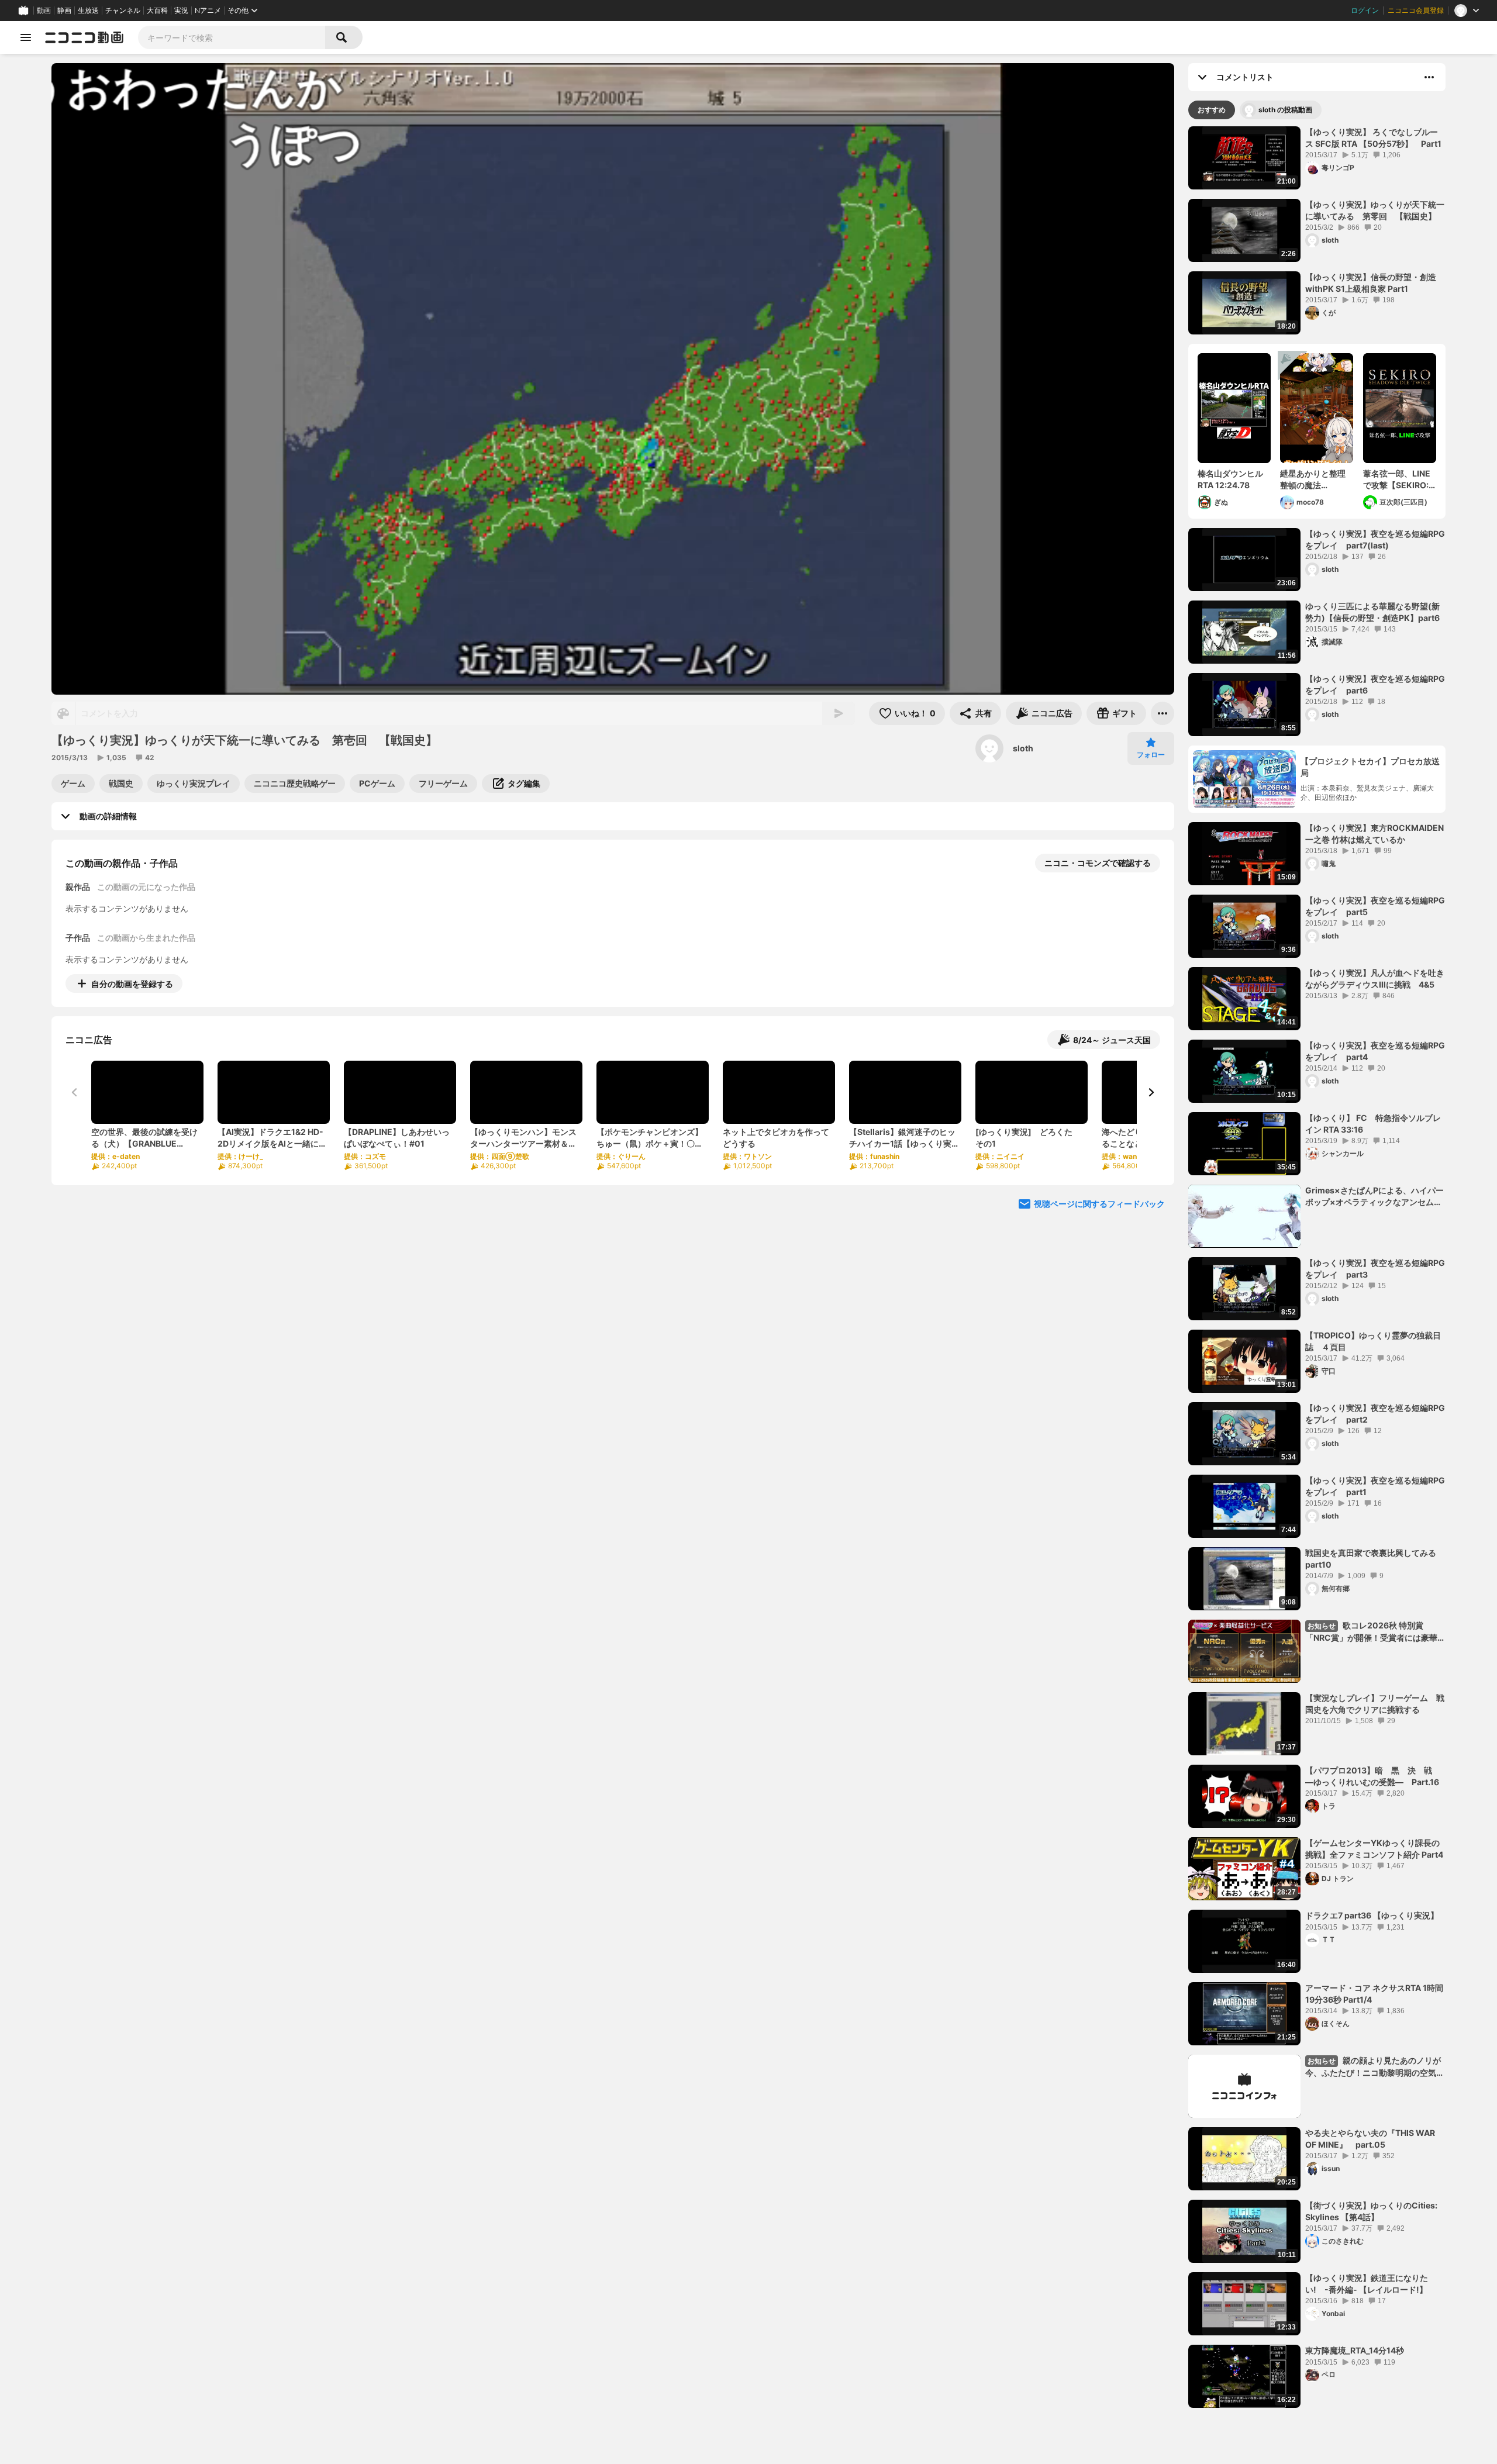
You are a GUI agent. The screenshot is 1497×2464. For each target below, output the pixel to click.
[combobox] (232, 37)
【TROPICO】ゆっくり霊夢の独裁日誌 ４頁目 (1373, 1341)
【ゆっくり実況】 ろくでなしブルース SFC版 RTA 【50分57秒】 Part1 (1373, 138)
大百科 (157, 11)
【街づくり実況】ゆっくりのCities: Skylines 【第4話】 (1371, 2211)
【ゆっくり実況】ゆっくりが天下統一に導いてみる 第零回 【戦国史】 (1375, 210)
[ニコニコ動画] (84, 37)
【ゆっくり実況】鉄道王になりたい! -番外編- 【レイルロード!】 (1367, 2284)
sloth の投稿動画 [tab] (1285, 110)
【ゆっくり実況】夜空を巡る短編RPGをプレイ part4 (1375, 1051)
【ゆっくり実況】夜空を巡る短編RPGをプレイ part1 (1375, 1486)
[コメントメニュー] (1429, 77)
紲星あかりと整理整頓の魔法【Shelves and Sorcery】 (1313, 479)
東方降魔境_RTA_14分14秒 (1355, 2350)
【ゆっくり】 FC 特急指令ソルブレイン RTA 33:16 (1373, 1124)
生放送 (88, 11)
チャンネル (123, 11)
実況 (181, 11)
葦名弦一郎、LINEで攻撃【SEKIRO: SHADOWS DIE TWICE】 (1397, 479)
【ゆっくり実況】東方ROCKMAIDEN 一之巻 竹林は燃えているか (1374, 834)
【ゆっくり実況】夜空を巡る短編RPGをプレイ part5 (1375, 906)
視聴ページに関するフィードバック (1099, 1204)
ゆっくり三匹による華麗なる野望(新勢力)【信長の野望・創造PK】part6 (1372, 612)
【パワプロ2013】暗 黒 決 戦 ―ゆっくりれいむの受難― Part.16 (1373, 1776)
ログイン (1365, 11)
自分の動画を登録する (132, 984)
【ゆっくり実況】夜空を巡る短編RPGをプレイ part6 (1375, 684)
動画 (44, 11)
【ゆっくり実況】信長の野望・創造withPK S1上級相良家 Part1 (1371, 283)
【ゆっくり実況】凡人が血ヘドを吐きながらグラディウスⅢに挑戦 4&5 (1375, 979)
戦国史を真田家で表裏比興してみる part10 (1375, 1559)
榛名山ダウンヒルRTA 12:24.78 (1230, 479)
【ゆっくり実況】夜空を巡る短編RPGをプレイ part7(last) (1375, 539)
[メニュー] (1163, 713)
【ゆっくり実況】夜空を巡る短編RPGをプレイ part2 (1375, 1414)
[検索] (344, 37)
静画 (64, 11)
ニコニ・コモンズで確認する (1098, 863)
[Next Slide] (1151, 1092)
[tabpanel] (1317, 1267)
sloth (1023, 748)
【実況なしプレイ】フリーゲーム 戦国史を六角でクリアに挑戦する (1375, 1704)
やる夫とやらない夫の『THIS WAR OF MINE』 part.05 (1370, 2139)
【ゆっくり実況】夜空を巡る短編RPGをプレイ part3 (1375, 1269)
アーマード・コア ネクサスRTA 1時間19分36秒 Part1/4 (1374, 1994)
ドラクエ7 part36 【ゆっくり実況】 (1372, 1915)
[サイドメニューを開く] (26, 37)
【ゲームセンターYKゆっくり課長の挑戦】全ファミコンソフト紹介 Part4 (1374, 1849)
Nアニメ (208, 11)
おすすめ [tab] (1212, 110)
